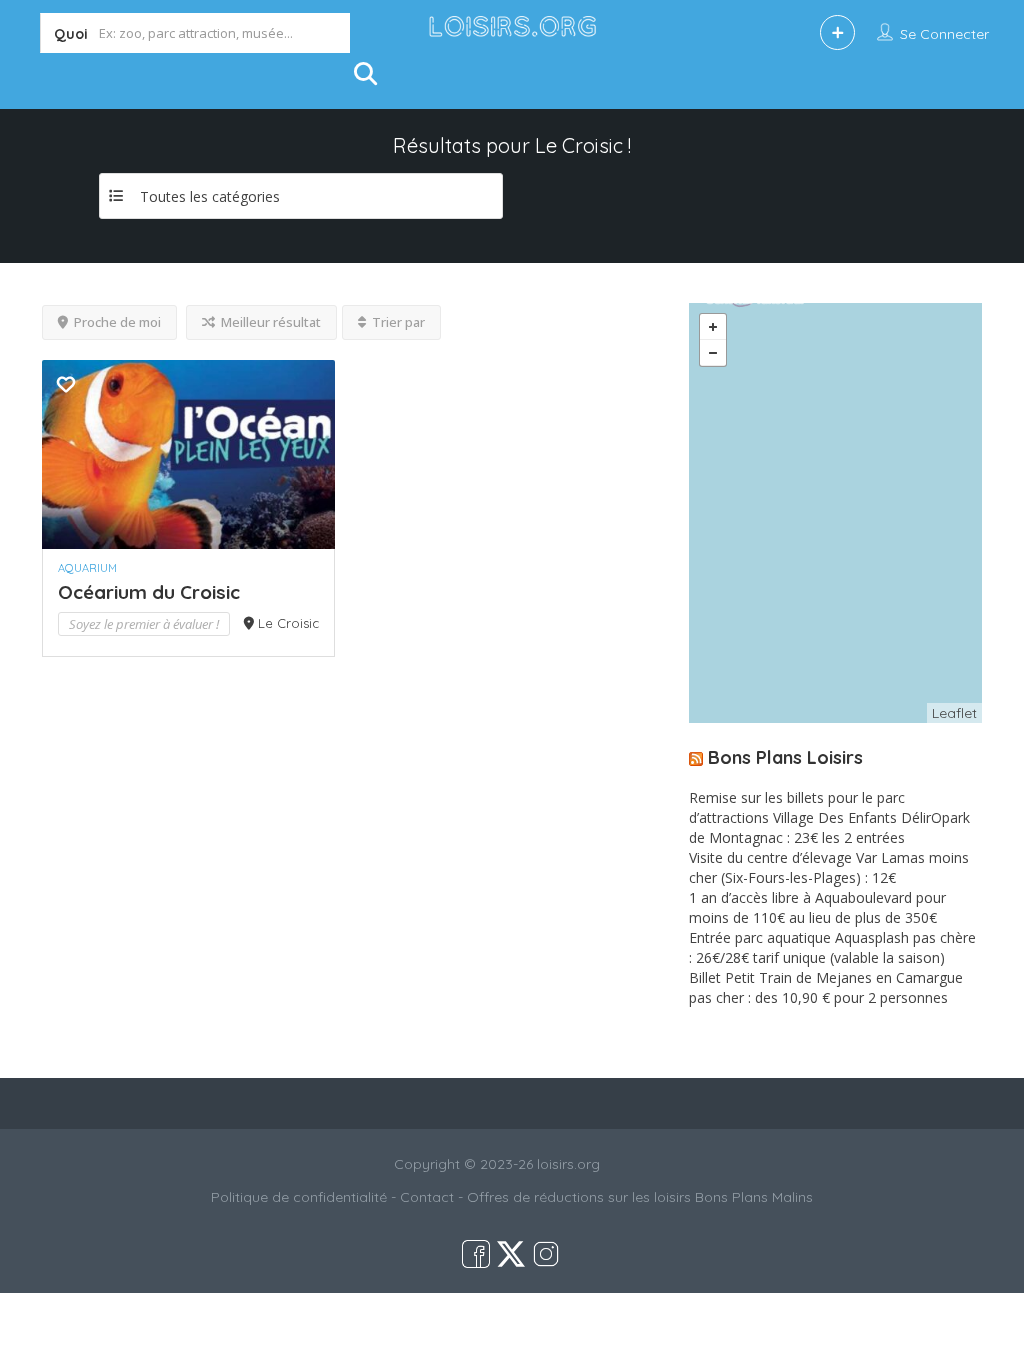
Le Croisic (288, 623)
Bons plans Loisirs (785, 757)
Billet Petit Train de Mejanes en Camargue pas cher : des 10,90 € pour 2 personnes (826, 987)
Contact (427, 1197)
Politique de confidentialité (299, 1197)
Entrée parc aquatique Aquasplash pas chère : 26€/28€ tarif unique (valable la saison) (832, 947)
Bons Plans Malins (754, 1197)
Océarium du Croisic (149, 592)
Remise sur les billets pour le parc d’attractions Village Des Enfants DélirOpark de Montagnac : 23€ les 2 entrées (829, 817)
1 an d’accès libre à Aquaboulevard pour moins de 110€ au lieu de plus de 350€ (817, 907)
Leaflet (954, 713)
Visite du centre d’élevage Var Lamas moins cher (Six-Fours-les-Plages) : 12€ (829, 867)
